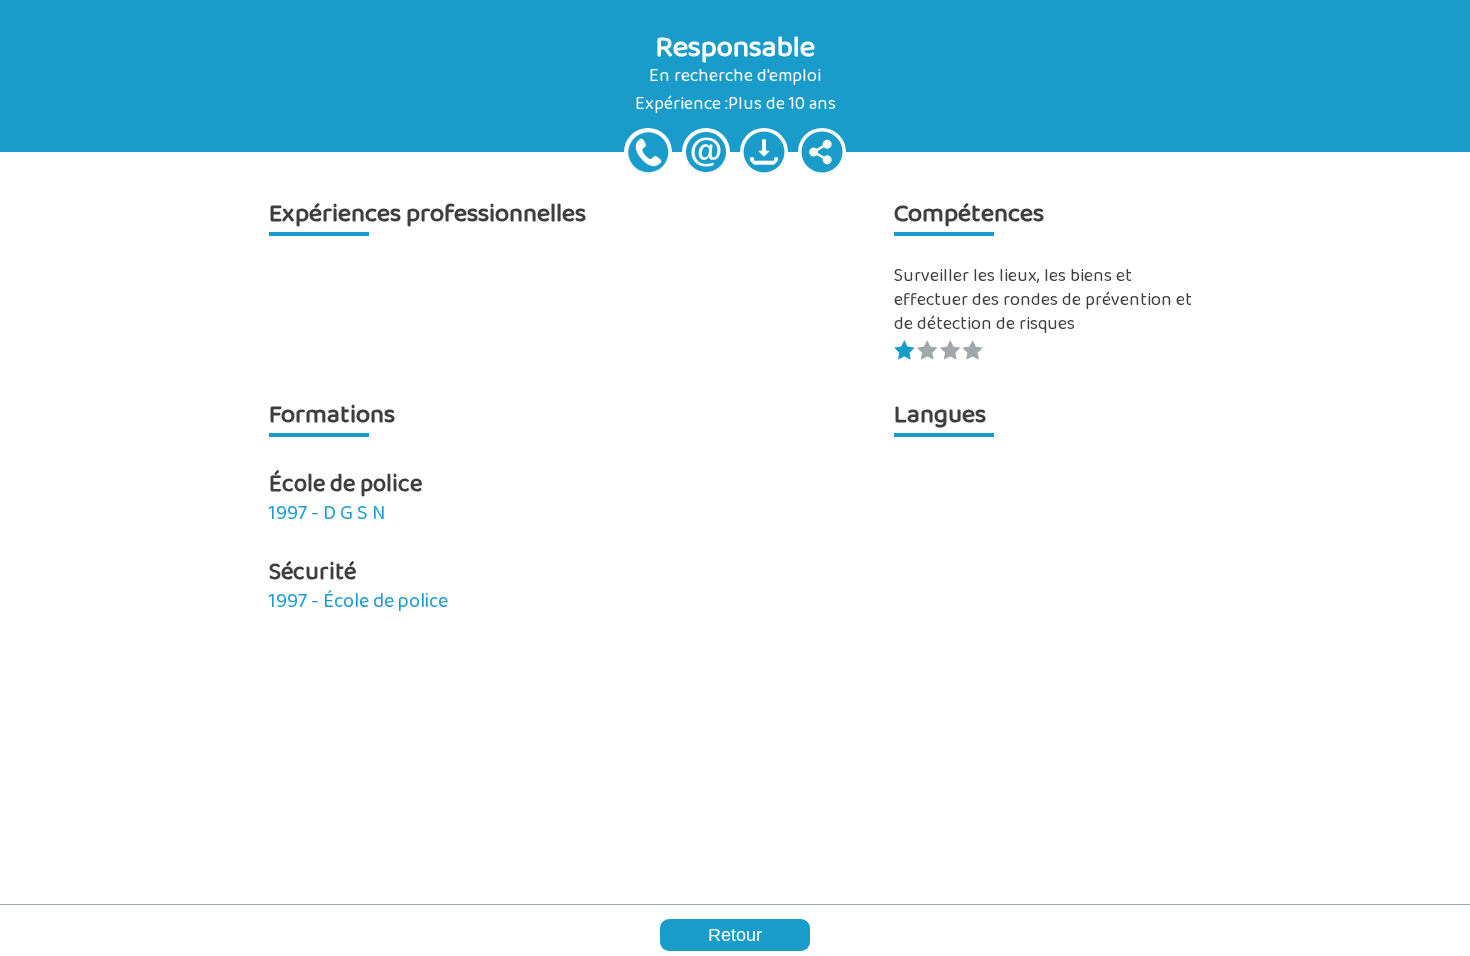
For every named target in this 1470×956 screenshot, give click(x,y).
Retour (735, 935)
